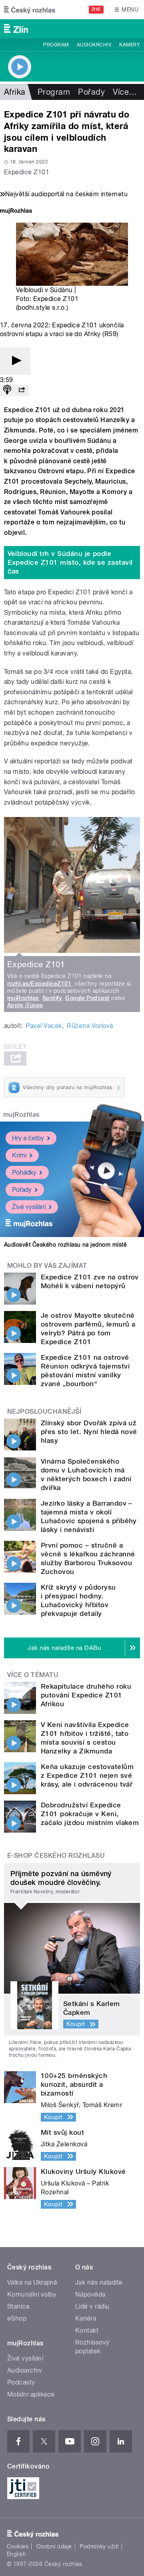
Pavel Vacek (44, 1026)
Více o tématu (33, 1675)
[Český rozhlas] (30, 10)
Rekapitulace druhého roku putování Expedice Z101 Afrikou (86, 1695)
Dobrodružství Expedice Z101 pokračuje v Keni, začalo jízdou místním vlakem (90, 1814)
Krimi (19, 1155)
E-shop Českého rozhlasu (56, 1856)
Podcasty (21, 2382)
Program (56, 45)
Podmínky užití (99, 2546)
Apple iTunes (25, 1005)
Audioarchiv (94, 45)
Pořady (91, 92)
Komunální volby (32, 2294)
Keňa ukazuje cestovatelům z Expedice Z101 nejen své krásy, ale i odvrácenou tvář (87, 1775)
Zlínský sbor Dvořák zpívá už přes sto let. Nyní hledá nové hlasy (89, 1432)
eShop (17, 2318)
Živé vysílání (29, 1207)
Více (125, 92)
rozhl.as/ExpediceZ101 (39, 984)
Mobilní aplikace (31, 2394)
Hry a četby (28, 1138)
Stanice (18, 2306)
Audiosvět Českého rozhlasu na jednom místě (65, 1245)
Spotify (52, 998)
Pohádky (24, 1172)
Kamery (130, 45)
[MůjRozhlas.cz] (16, 212)
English (16, 2554)
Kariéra (86, 2318)
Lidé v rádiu (92, 2306)
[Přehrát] (15, 361)
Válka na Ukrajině (32, 2282)
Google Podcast (87, 998)
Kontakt (87, 2330)
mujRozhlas (23, 998)
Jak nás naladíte (99, 2282)
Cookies (18, 2546)
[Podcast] (7, 390)
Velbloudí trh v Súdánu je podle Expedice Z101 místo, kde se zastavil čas (70, 562)
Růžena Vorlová (90, 1026)
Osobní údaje (54, 2546)
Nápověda (90, 2294)
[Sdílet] (22, 390)
